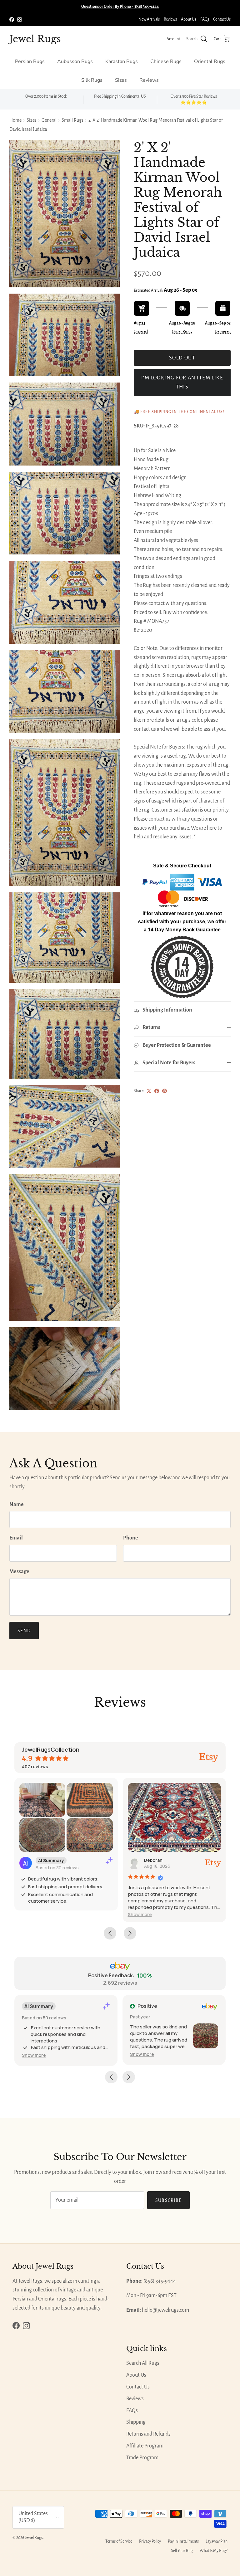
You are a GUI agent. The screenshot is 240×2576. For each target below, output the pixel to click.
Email (16, 1538)
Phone (131, 1538)
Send (24, 1631)
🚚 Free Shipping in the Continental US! (179, 412)
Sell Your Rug (182, 2551)
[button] (140, 1914)
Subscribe (169, 2200)
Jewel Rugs (34, 2538)
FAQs (205, 19)
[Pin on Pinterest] (165, 1091)
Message (19, 1572)
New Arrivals (149, 19)
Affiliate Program (145, 2446)
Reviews (170, 19)
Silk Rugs (92, 80)
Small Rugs (72, 120)
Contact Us (222, 19)
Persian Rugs (30, 61)
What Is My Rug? (214, 2551)
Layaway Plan (217, 2541)
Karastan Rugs (122, 61)
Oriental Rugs (210, 61)
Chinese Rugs (166, 61)
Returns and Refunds (148, 2434)
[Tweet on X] (149, 1091)
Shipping (136, 2422)
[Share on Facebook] (157, 1091)
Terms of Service (119, 2541)
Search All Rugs (143, 2363)
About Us (189, 19)
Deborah (153, 1860)
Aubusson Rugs (75, 61)
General (49, 120)
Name (17, 1505)
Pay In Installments (183, 2541)
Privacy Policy (150, 2541)
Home (15, 120)
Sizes (121, 80)
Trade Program (142, 2458)
